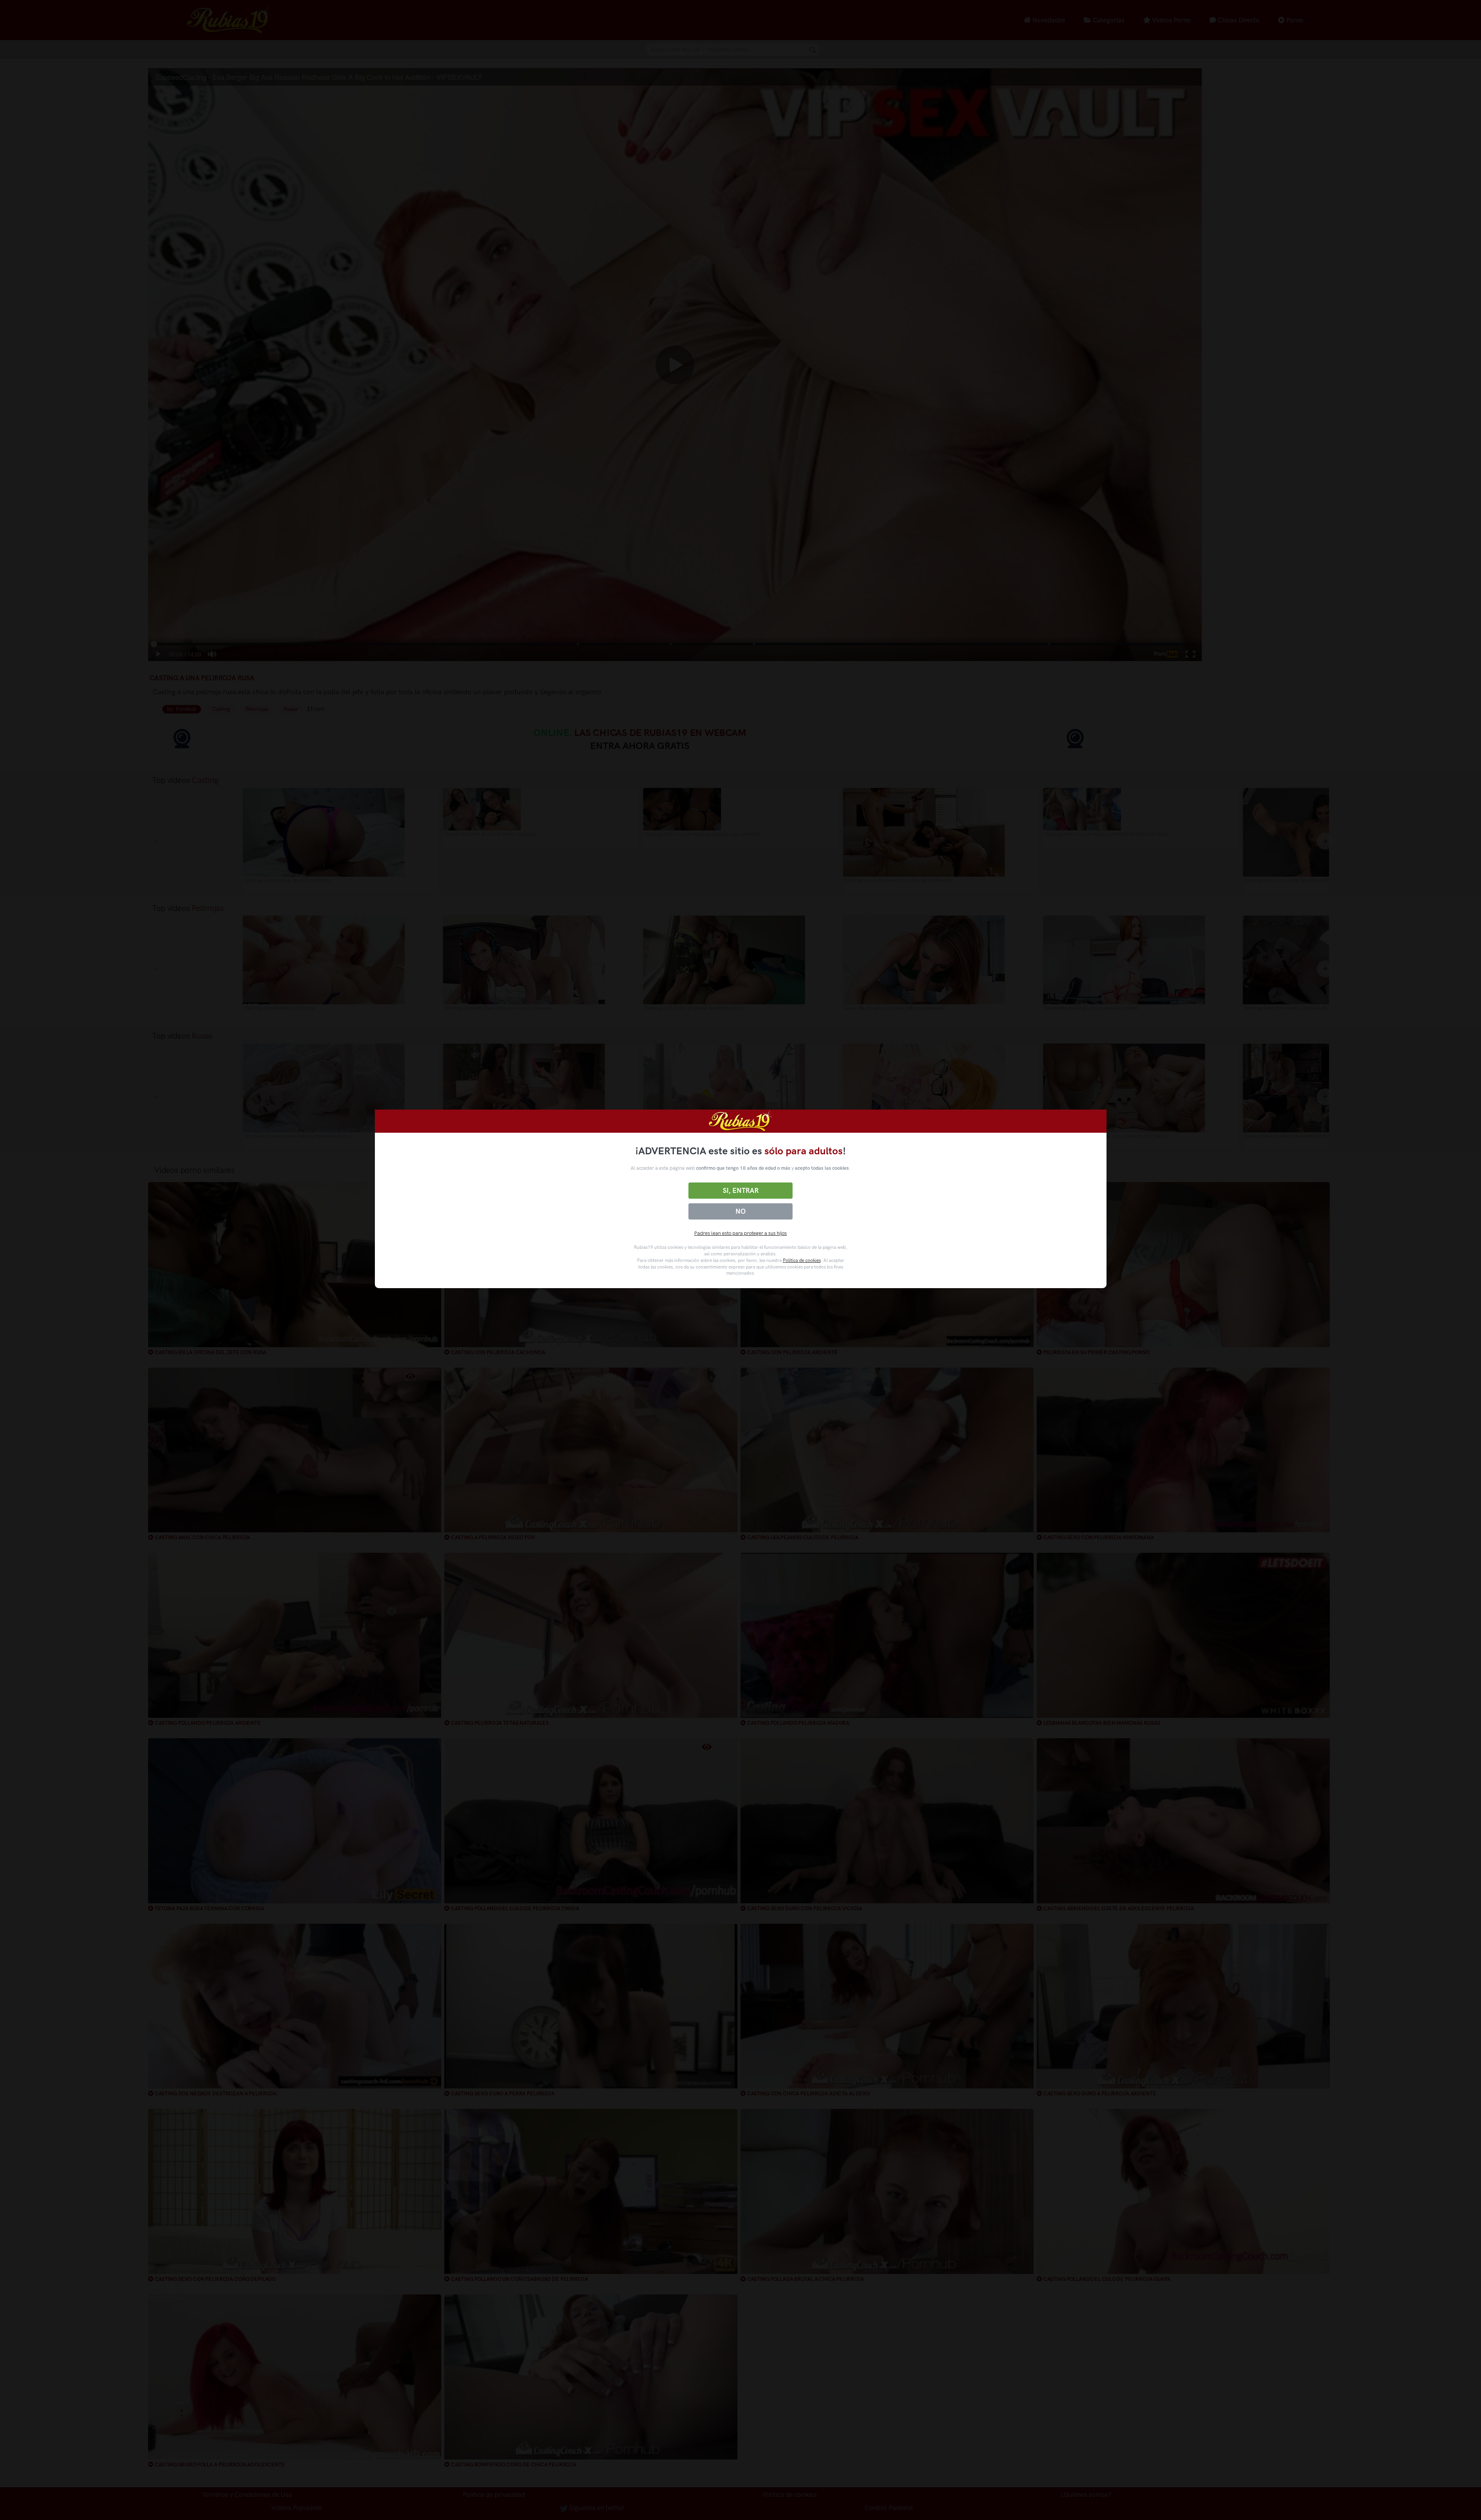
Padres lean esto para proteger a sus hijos (740, 1233)
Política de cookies (802, 1260)
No (740, 1211)
